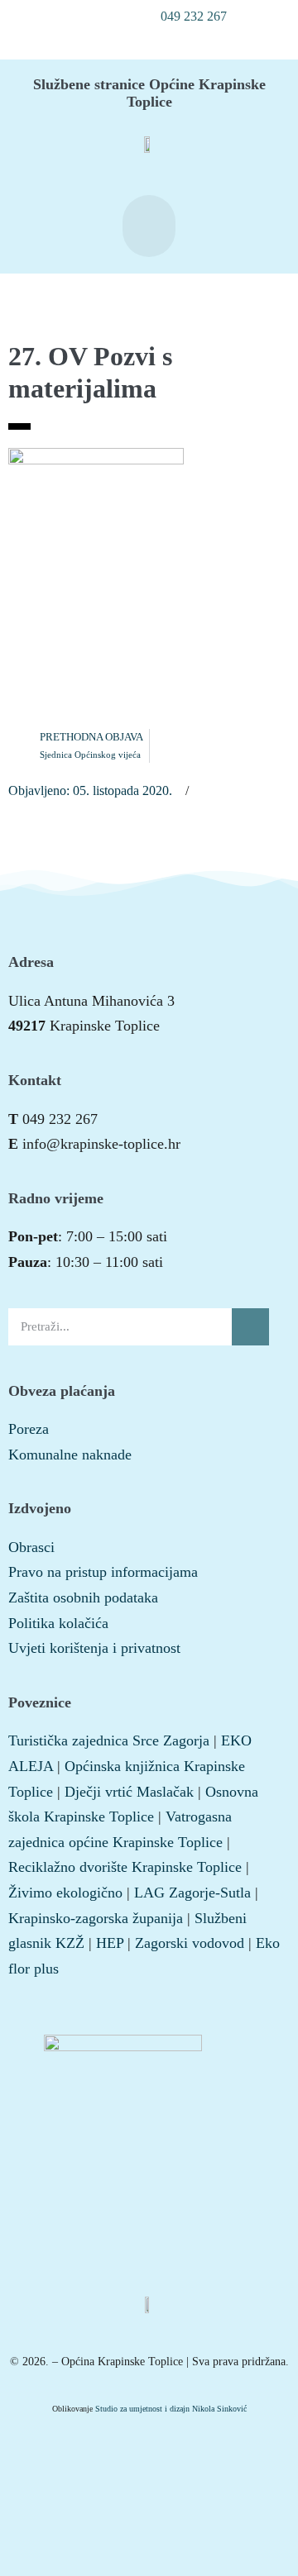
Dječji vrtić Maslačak (129, 1792)
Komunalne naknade (70, 1455)
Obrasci (31, 1547)
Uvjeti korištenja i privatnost (94, 1648)
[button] (185, 17)
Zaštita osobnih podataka (83, 1598)
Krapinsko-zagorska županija (96, 1918)
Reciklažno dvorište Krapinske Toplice (125, 1867)
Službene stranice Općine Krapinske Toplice (149, 93)
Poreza (29, 1429)
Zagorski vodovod (190, 1943)
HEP (110, 1943)
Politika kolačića (58, 1623)
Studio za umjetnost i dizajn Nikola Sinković (171, 2409)
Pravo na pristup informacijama (103, 1572)
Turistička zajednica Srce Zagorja (109, 1740)
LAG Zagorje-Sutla (192, 1893)
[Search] (250, 1327)
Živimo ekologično (65, 1893)
